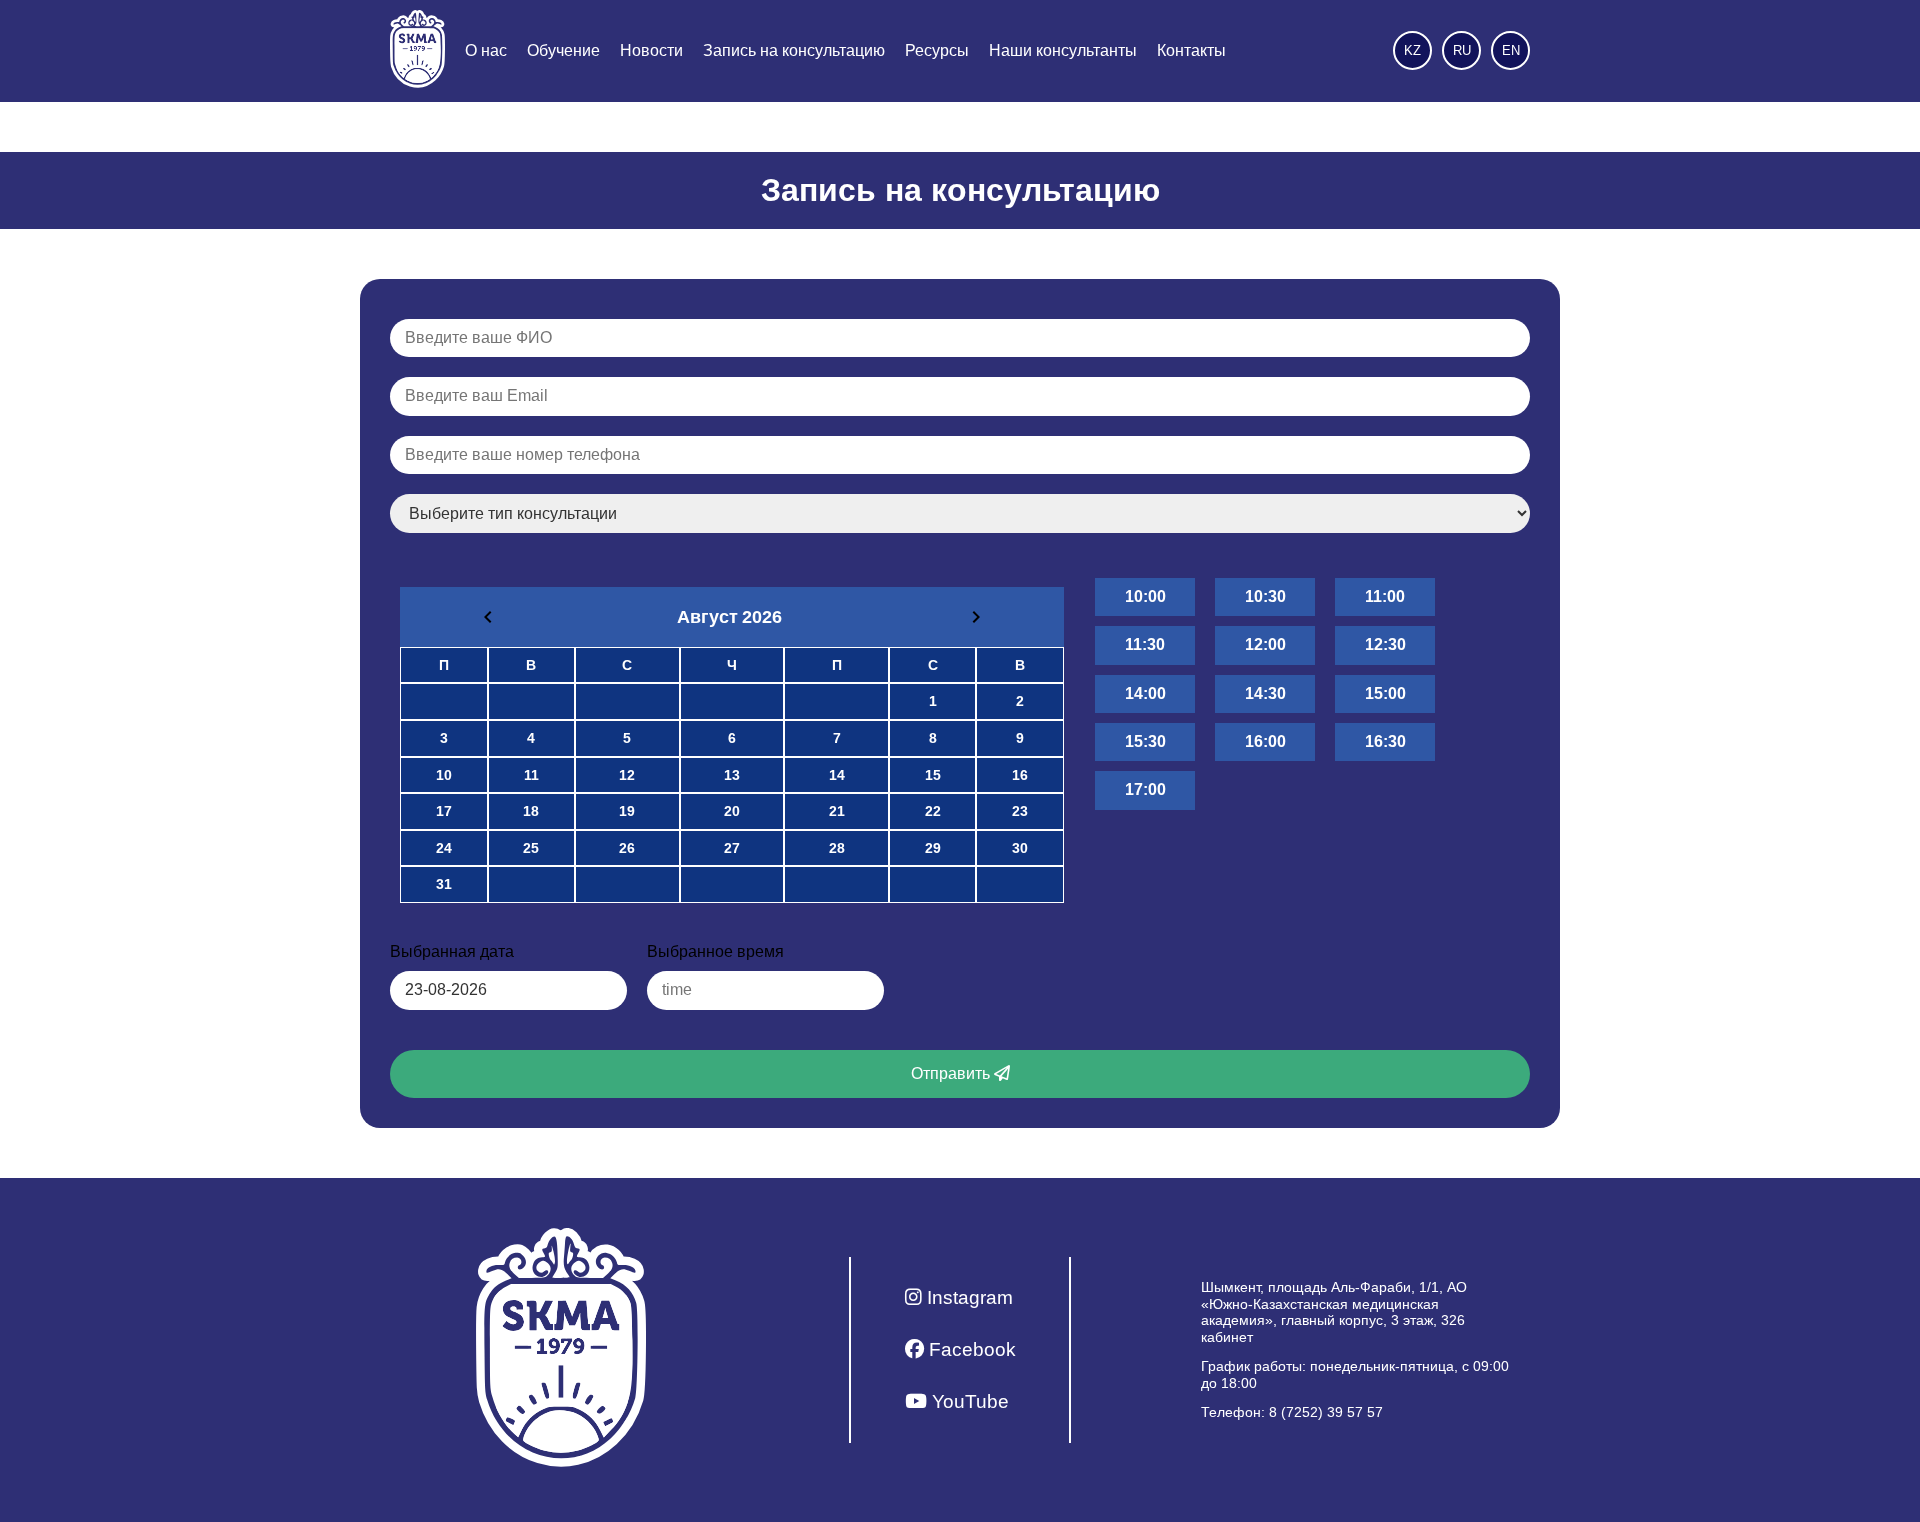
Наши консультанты (1063, 50)
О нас (486, 50)
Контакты (1191, 50)
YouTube (968, 1401)
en (1511, 50)
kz (1412, 50)
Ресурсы (937, 50)
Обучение (563, 50)
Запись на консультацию (794, 50)
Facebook (970, 1349)
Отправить (952, 1073)
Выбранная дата (452, 951)
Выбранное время (715, 951)
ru (1462, 50)
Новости (651, 50)
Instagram (967, 1297)
